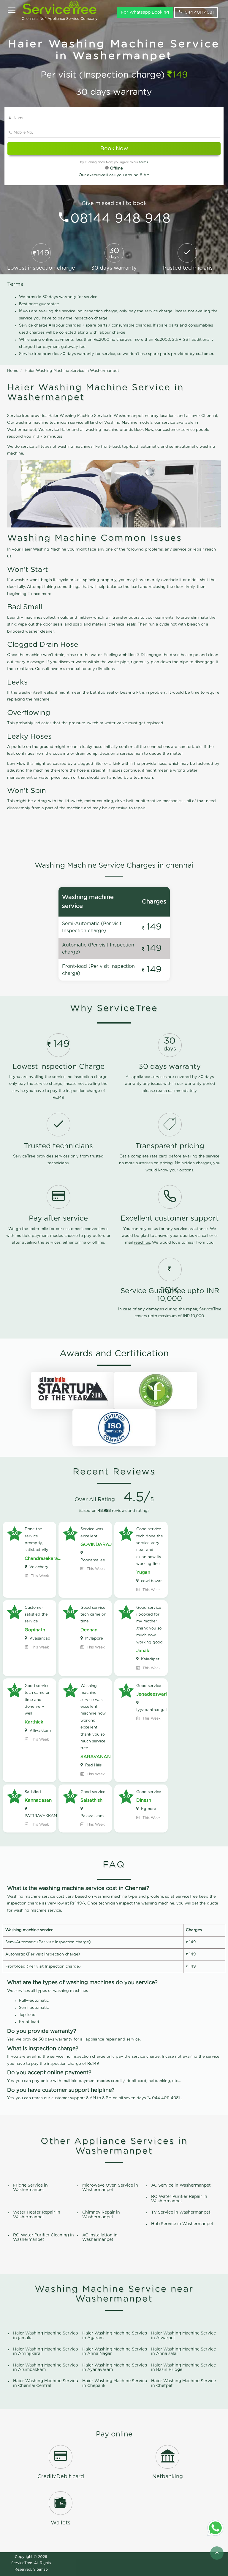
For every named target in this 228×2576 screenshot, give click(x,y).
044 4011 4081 (199, 12)
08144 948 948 (121, 219)
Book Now (114, 149)
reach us (164, 1091)
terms (144, 162)
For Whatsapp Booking (145, 12)
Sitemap (41, 2569)
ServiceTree (22, 2563)
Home (13, 371)
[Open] (12, 11)
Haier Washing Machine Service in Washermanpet (72, 371)
